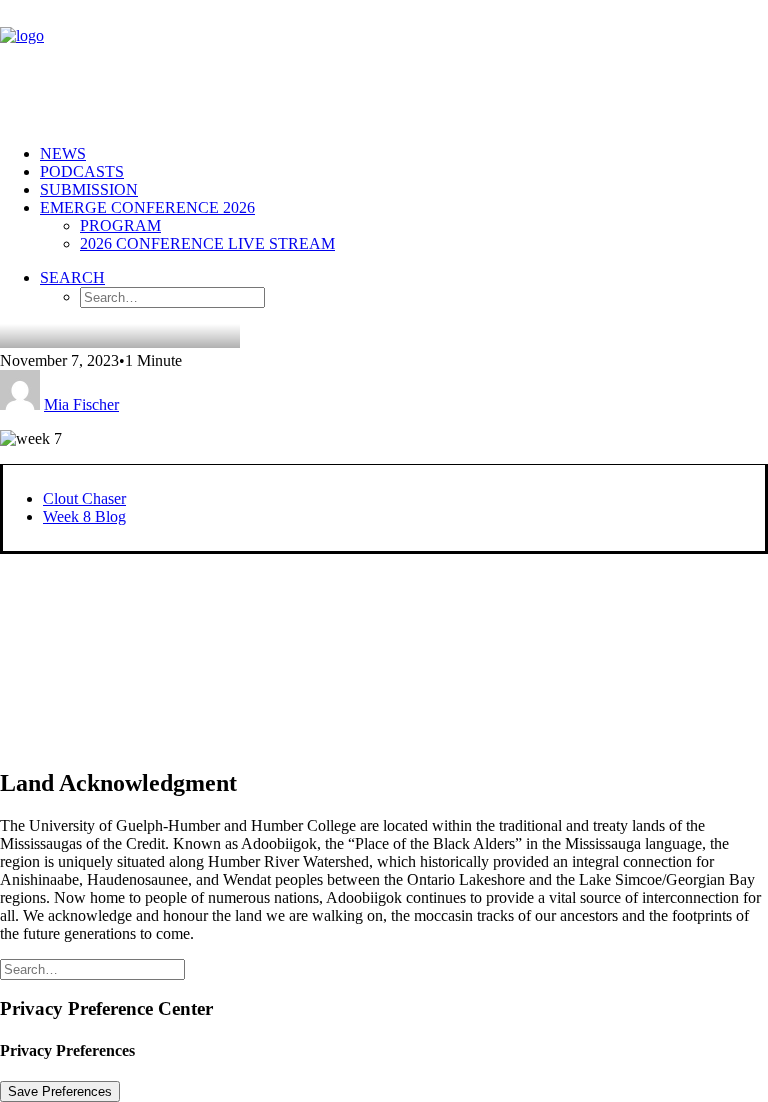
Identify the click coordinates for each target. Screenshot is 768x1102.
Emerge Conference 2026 (147, 207)
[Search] (92, 968)
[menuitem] (404, 154)
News (63, 153)
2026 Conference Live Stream (207, 243)
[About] (265, 652)
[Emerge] (384, 64)
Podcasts (82, 171)
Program (120, 225)
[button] (72, 277)
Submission (89, 189)
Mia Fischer (81, 404)
